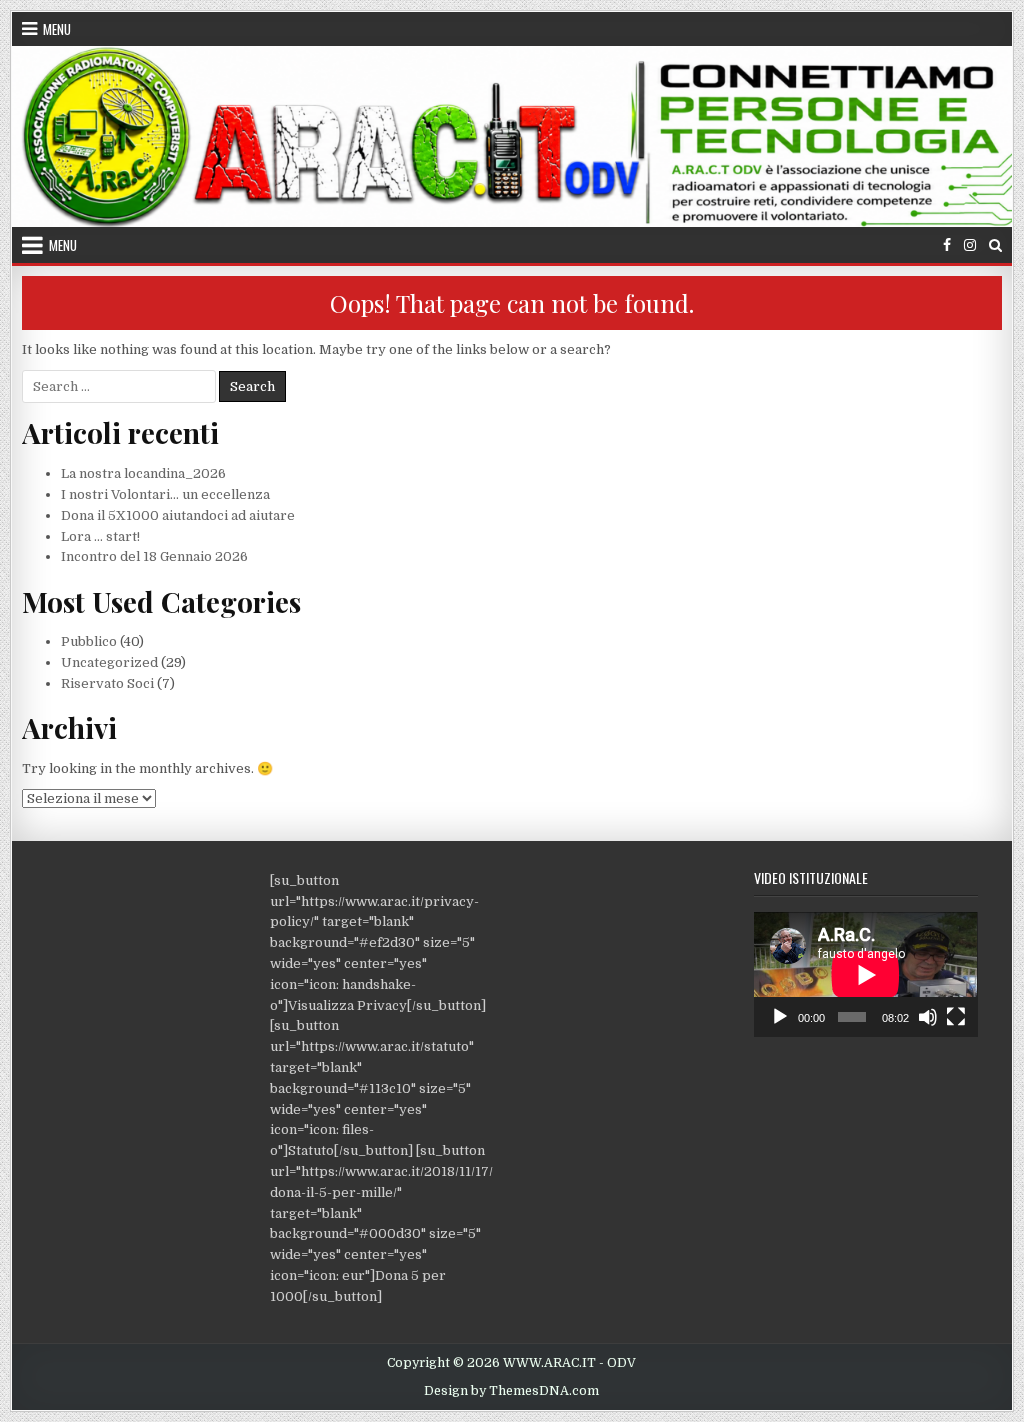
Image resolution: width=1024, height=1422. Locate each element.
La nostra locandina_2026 (143, 473)
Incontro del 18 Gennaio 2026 (154, 556)
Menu (57, 29)
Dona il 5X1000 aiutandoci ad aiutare (178, 515)
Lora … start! (100, 536)
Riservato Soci (107, 683)
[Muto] (928, 1017)
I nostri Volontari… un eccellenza (165, 494)
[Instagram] (970, 245)
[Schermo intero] (956, 1017)
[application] (865, 975)
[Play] (780, 1017)
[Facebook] (947, 245)
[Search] (995, 245)
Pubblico (89, 641)
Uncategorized (109, 662)
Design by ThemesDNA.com (511, 1391)
